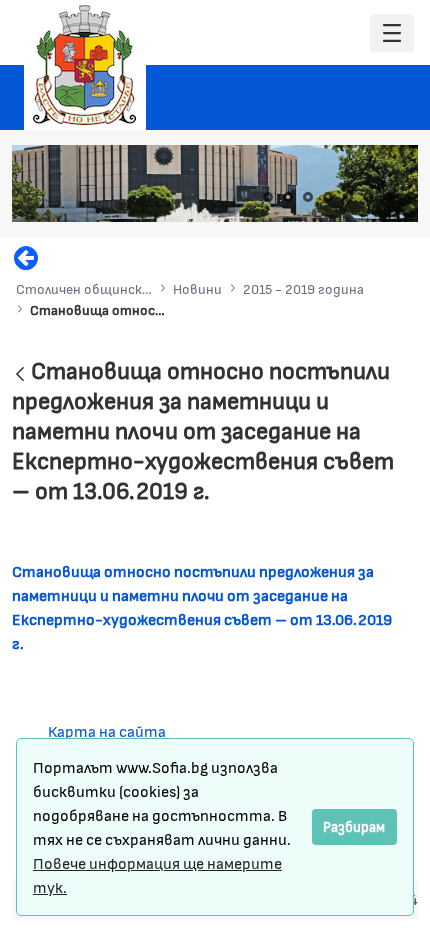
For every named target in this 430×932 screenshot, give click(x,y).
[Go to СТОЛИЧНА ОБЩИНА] (85, 65)
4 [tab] (328, 197)
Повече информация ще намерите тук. (157, 874)
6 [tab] (368, 197)
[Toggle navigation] (392, 33)
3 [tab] (308, 197)
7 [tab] (388, 197)
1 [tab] (268, 197)
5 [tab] (348, 197)
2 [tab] (288, 197)
